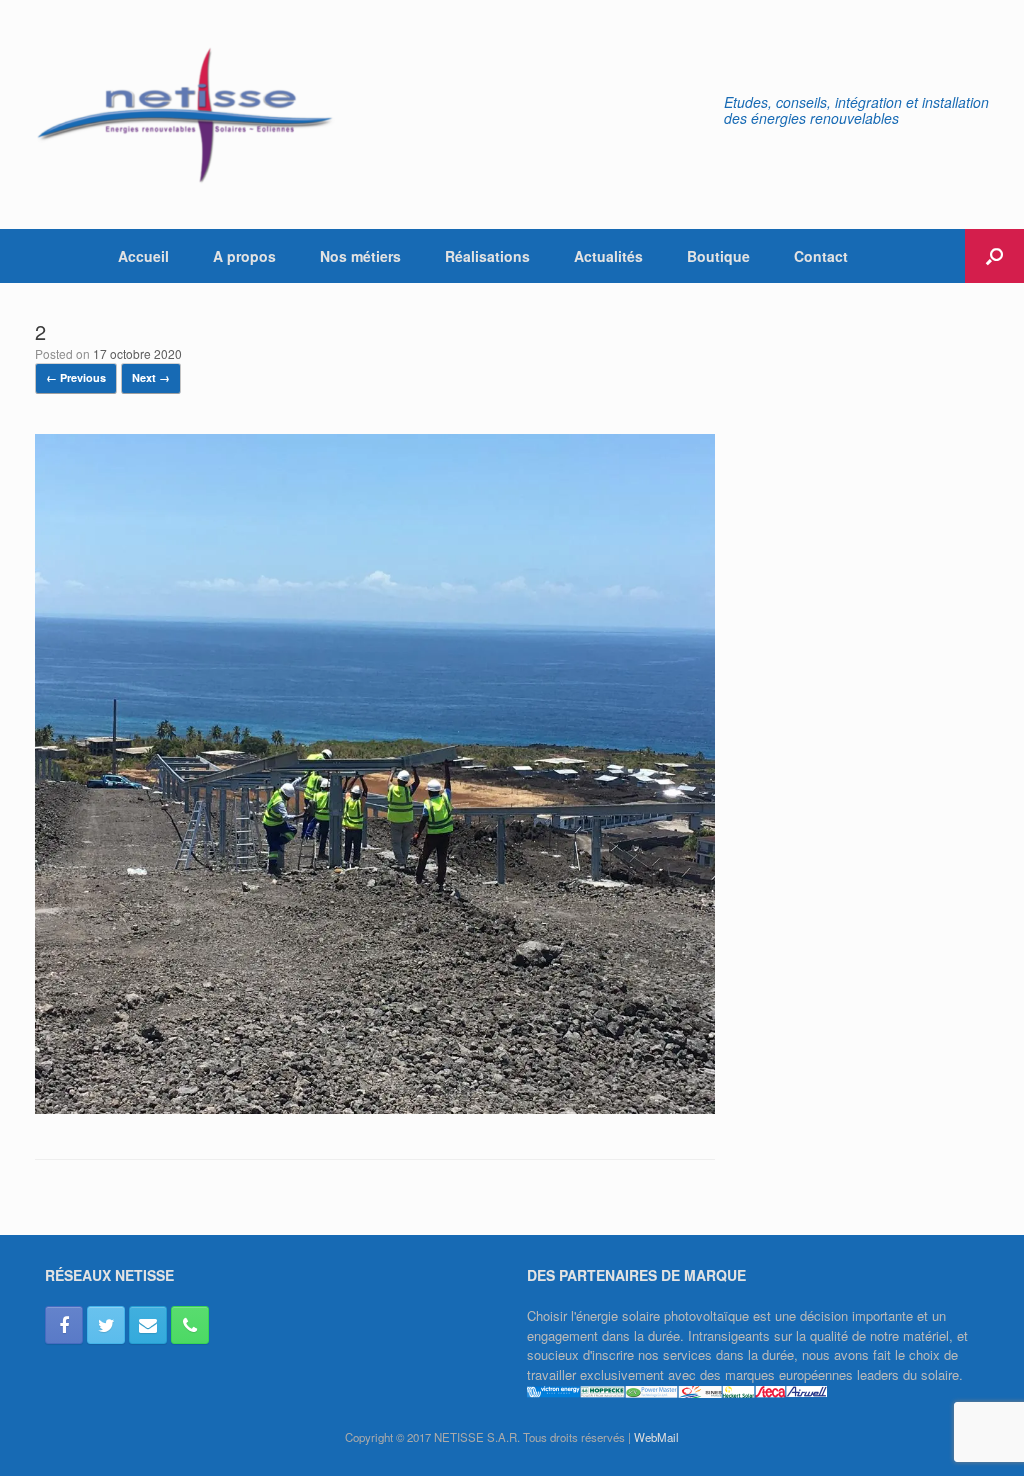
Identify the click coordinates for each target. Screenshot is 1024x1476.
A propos (244, 256)
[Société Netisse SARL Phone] (190, 1325)
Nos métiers (360, 256)
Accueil (143, 256)
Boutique (718, 256)
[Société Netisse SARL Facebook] (64, 1325)
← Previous (76, 377)
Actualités (608, 256)
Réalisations (487, 256)
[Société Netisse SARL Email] (148, 1325)
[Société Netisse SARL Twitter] (106, 1325)
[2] (375, 1108)
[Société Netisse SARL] (185, 114)
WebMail (656, 1437)
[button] (994, 256)
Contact (821, 256)
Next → (151, 377)
